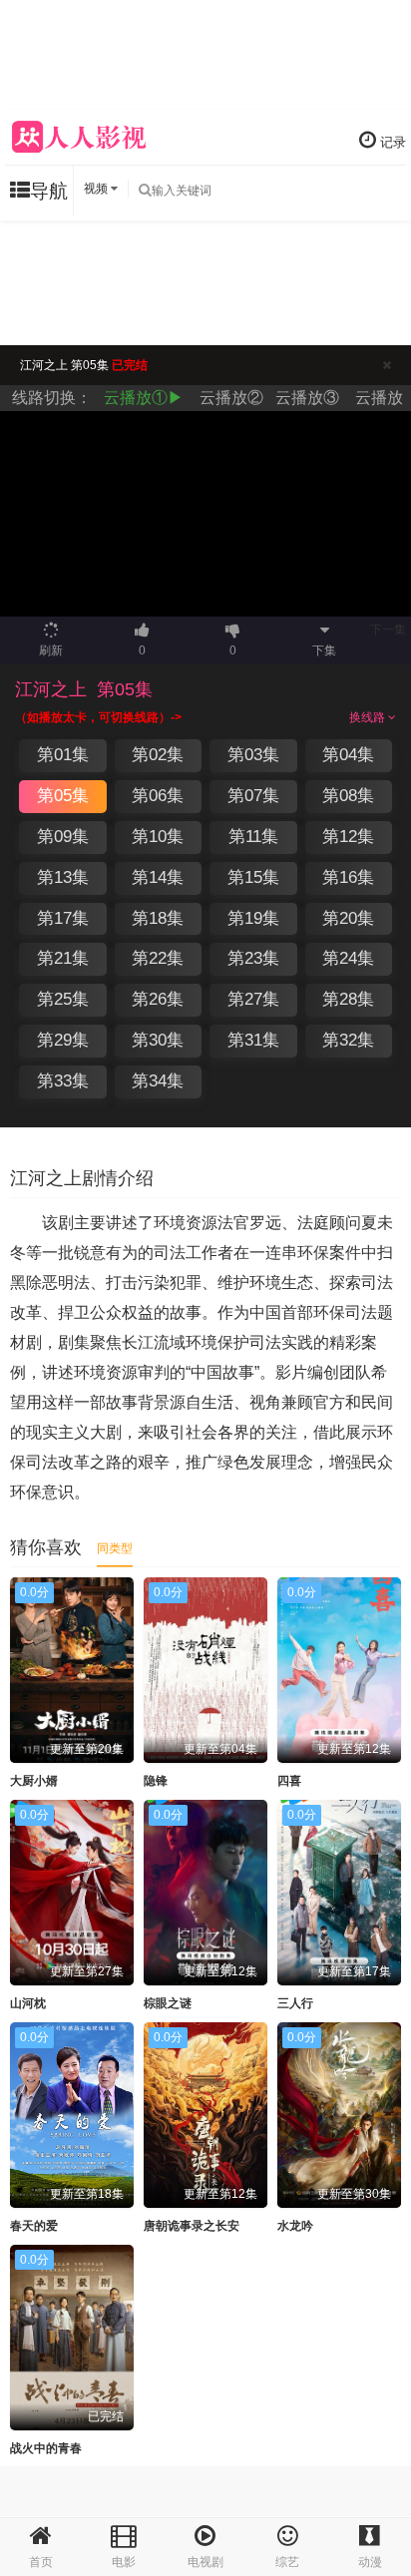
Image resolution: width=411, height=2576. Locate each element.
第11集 (253, 837)
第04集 (348, 755)
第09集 (63, 837)
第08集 (348, 796)
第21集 (63, 958)
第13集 (63, 877)
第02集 (158, 755)
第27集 (253, 999)
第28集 (348, 999)
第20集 (348, 918)
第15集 (253, 877)
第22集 (158, 958)
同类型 (115, 1548)
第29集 (63, 1040)
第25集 (63, 999)
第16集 (348, 877)
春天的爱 (34, 2226)
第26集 (158, 999)
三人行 (295, 2003)
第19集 (253, 918)
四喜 (289, 1781)
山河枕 (28, 2003)
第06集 (158, 796)
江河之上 (51, 689)
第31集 (253, 1040)
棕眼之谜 (168, 2003)
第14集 (158, 877)
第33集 (63, 1081)
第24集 (348, 958)
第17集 (63, 918)
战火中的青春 (46, 2448)
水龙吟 (295, 2226)
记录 (391, 142)
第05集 (63, 796)
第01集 (63, 755)
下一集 (388, 630)
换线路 (369, 717)
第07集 (253, 796)
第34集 (158, 1081)
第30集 (158, 1040)
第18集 (158, 918)
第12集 (348, 837)
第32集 (348, 1040)
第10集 (158, 837)
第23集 (253, 958)
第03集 (253, 755)
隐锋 (156, 1781)
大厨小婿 (34, 1781)
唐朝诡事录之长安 (192, 2226)
